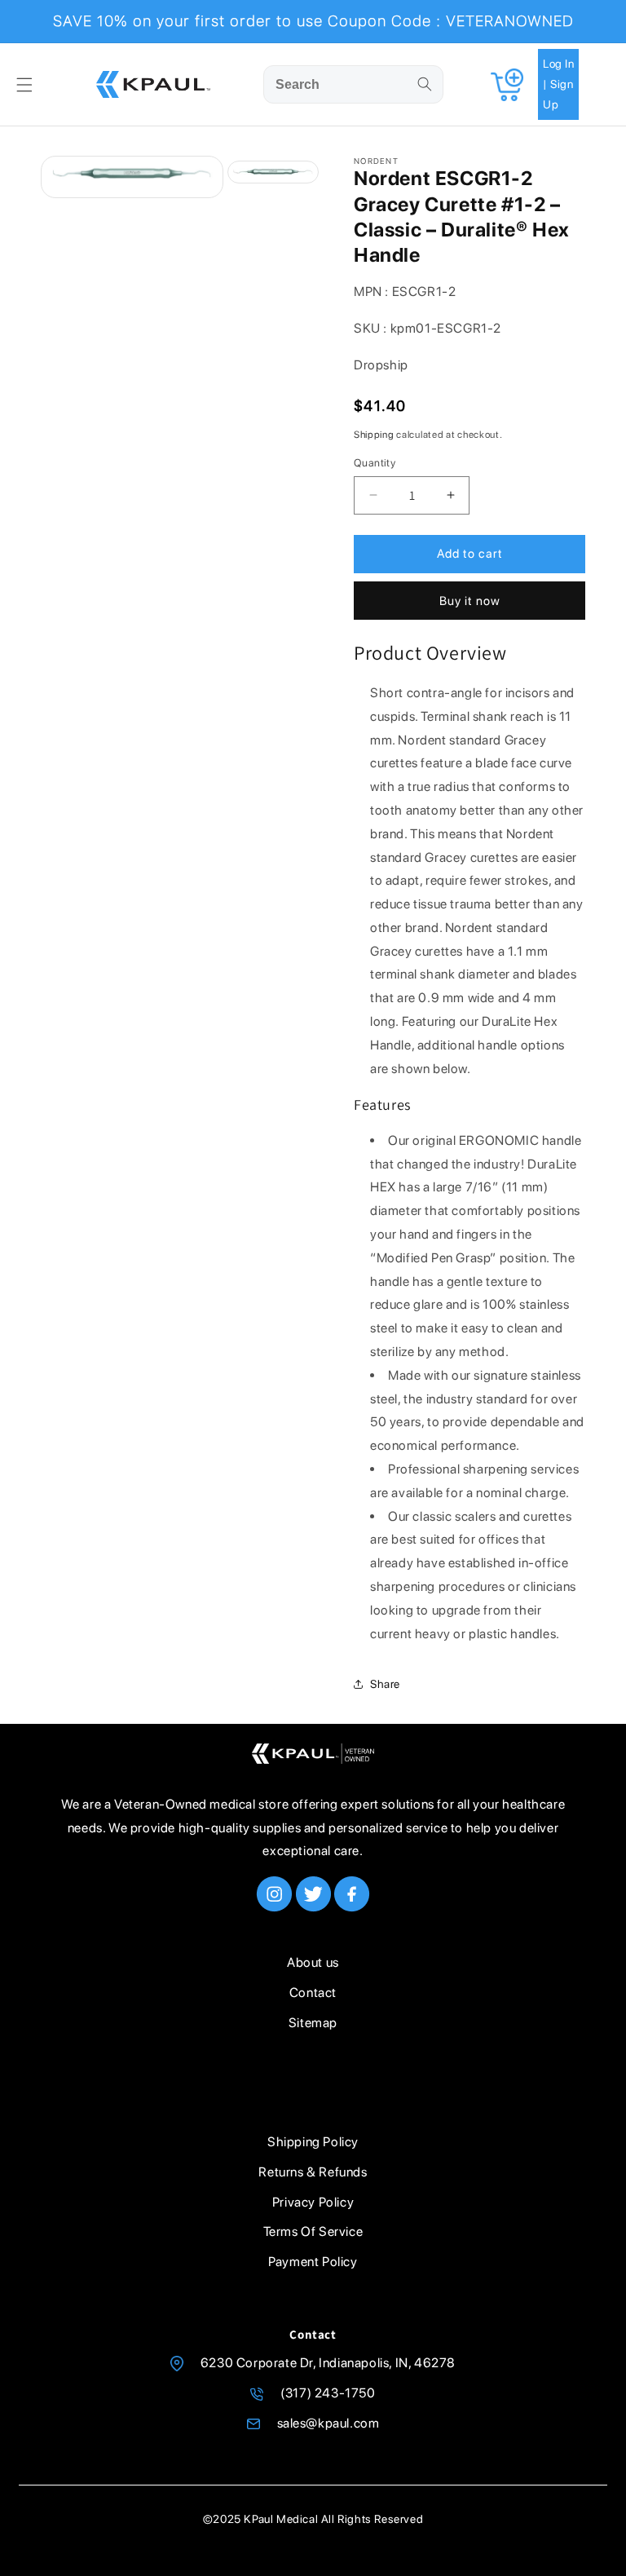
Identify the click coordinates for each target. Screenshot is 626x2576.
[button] (24, 85)
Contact (313, 1993)
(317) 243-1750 (328, 2393)
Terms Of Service (313, 2231)
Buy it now (470, 601)
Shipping (374, 435)
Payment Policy (313, 2262)
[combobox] (353, 84)
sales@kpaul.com (328, 2423)
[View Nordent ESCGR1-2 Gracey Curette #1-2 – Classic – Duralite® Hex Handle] (273, 172)
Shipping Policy (313, 2142)
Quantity (375, 463)
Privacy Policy (313, 2202)
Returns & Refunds (313, 2172)
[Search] (425, 84)
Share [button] (385, 1684)
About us (313, 1962)
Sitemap (313, 2023)
